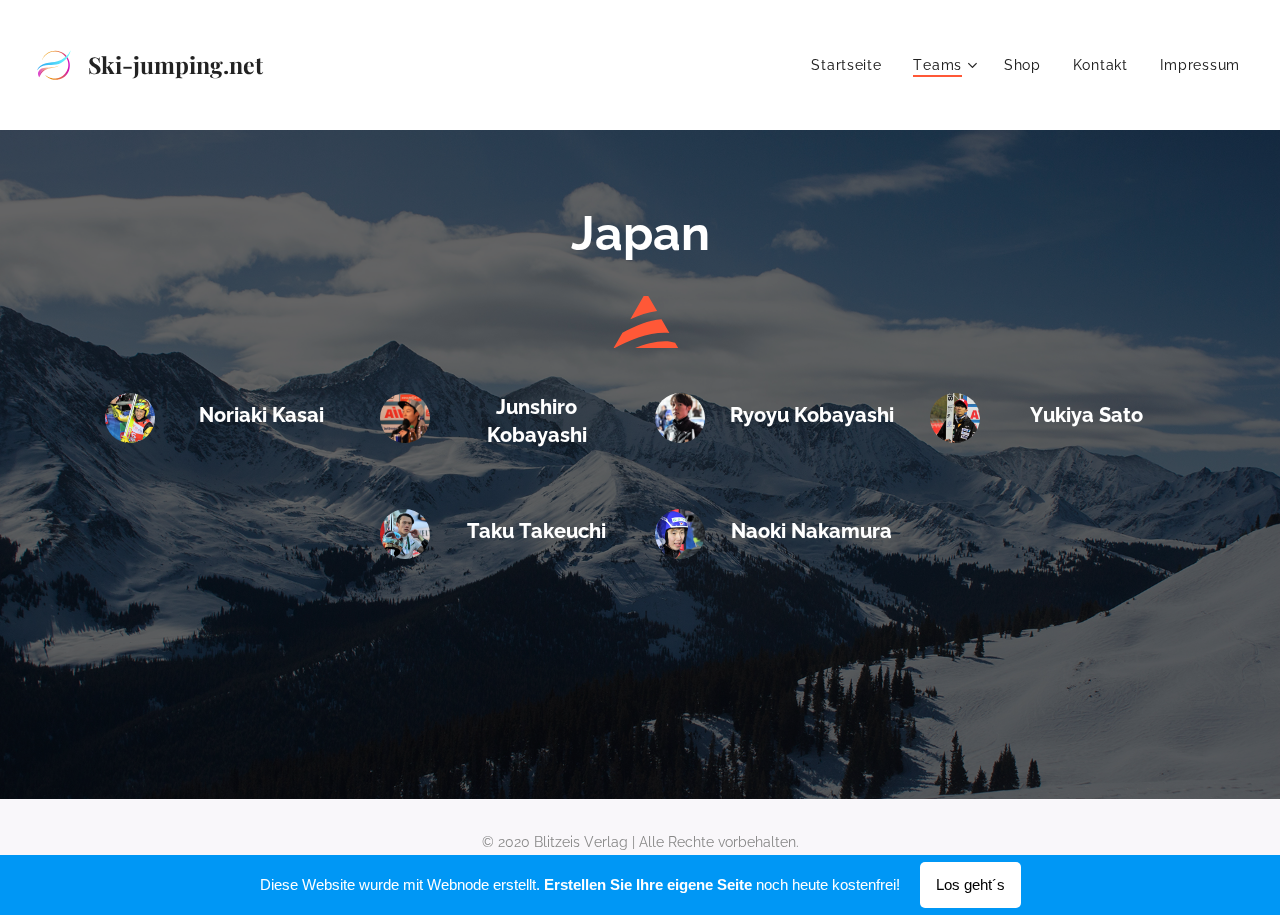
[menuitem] (851, 65)
